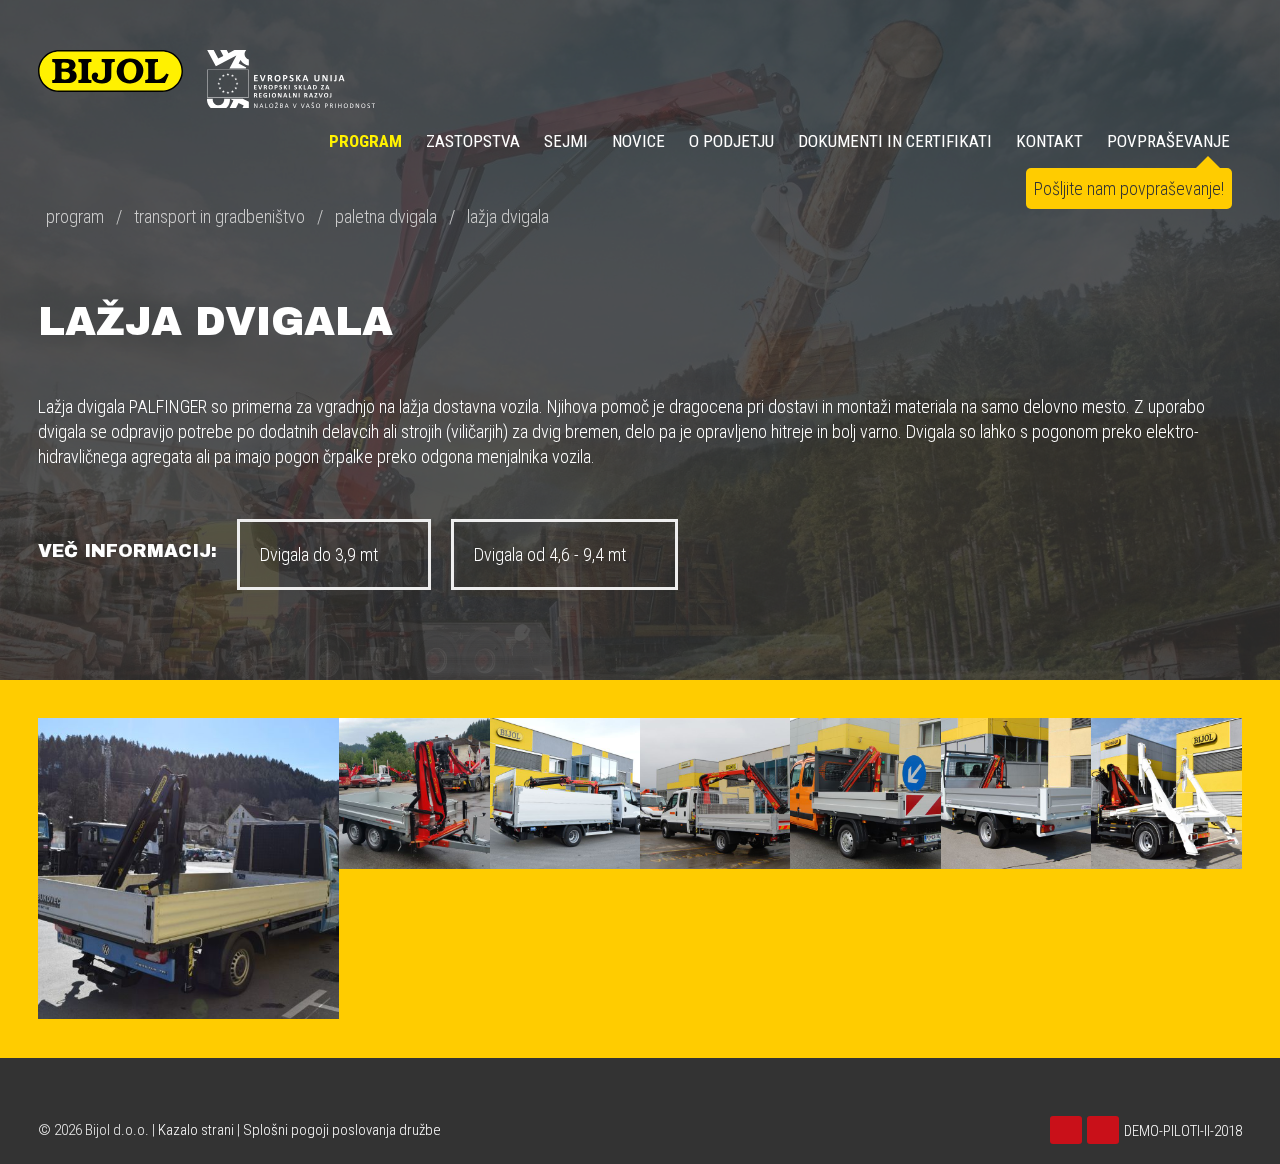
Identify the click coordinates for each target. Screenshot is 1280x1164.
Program (365, 141)
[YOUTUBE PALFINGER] (1105, 1131)
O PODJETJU (731, 141)
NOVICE (638, 141)
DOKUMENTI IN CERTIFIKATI (895, 141)
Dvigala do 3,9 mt (321, 554)
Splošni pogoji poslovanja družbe (342, 1130)
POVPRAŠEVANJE (1168, 141)
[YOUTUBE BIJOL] (1068, 1131)
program (75, 216)
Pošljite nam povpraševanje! (1129, 188)
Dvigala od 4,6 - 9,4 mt (552, 554)
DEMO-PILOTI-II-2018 (1183, 1131)
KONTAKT (1049, 141)
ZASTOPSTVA (473, 141)
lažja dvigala (508, 216)
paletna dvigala (386, 216)
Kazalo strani (196, 1130)
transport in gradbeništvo (219, 216)
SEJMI (566, 141)
